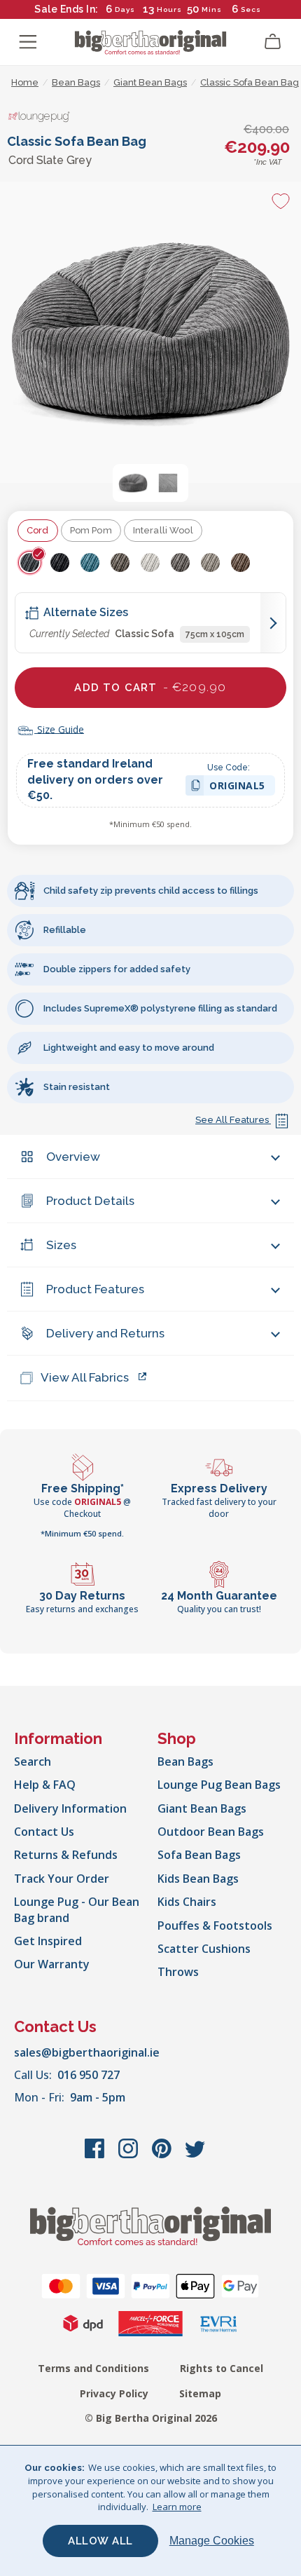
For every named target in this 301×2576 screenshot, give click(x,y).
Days (125, 9)
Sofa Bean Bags (199, 1855)
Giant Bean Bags (202, 1808)
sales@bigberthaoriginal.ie (87, 2052)
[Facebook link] (96, 2155)
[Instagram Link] (129, 2155)
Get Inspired (48, 1941)
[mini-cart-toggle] (273, 42)
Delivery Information (70, 1808)
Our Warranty (52, 1964)
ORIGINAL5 (237, 788)
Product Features (95, 1289)
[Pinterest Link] (163, 2155)
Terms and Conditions (93, 2368)
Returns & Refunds (66, 1855)
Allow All (100, 2541)
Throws (178, 1972)
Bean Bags (185, 1761)
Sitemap (200, 2393)
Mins (212, 9)
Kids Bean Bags (198, 1879)
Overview (73, 1157)
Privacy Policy (114, 2393)
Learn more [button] (177, 2507)
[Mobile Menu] (28, 42)
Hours (169, 9)
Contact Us (44, 1832)
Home (25, 82)
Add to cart (150, 687)
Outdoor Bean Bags (211, 1832)
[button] (133, 483)
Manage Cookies (212, 2541)
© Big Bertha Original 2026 (151, 2418)
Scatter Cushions (204, 1949)
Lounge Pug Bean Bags (219, 1785)
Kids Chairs (187, 1902)
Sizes (61, 1245)
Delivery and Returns (105, 1333)
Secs (251, 9)
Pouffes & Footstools (215, 1926)
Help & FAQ (45, 1785)
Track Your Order (62, 1879)
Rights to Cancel (222, 2368)
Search (33, 1761)
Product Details (90, 1201)
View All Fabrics (85, 1377)
